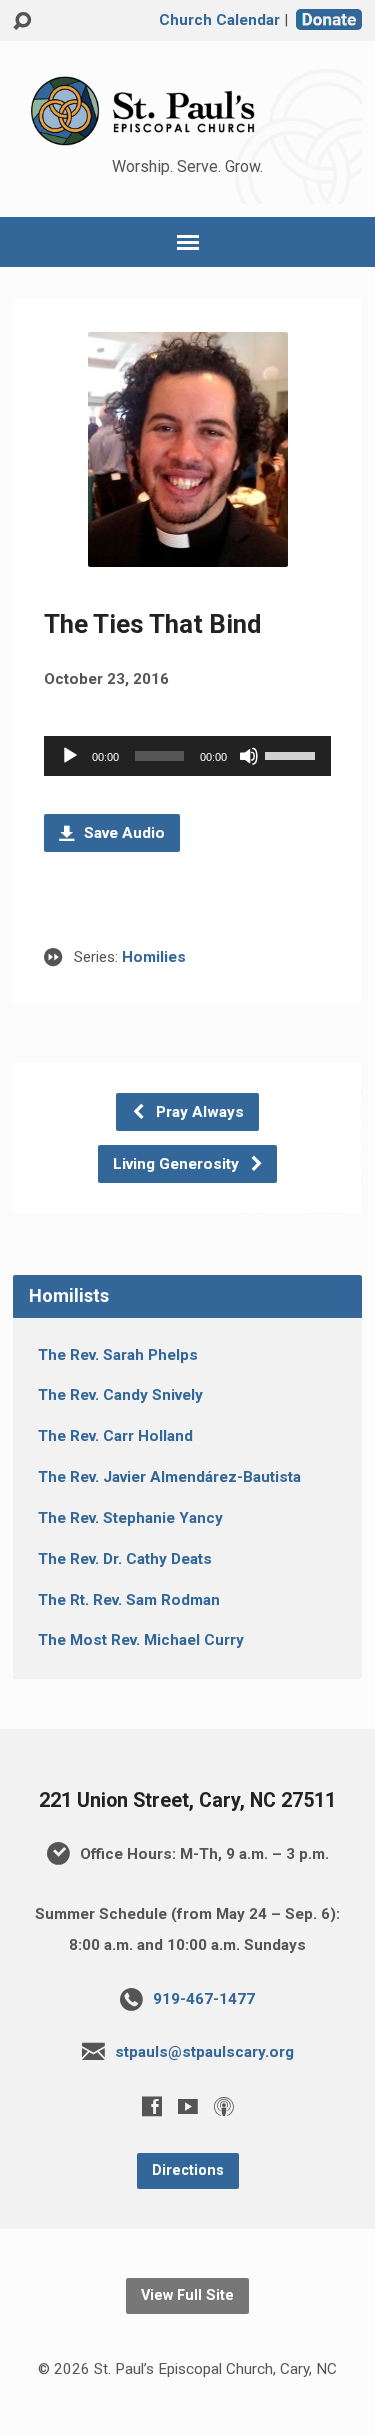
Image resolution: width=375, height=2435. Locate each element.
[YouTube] (188, 2106)
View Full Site (187, 2295)
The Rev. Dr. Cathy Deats (125, 1559)
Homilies (154, 957)
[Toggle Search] (22, 21)
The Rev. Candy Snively (120, 1395)
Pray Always (198, 1112)
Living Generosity (178, 1164)
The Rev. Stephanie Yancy (130, 1518)
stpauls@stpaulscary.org (204, 2052)
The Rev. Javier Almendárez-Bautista (169, 1477)
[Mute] (249, 756)
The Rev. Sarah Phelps (118, 1355)
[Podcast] (224, 2106)
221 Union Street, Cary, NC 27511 (187, 1800)
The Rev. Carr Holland (115, 1436)
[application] (187, 756)
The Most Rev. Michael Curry (141, 1640)
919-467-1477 (204, 1999)
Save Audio (122, 833)
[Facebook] (152, 2106)
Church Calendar (219, 20)
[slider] (293, 754)
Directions (188, 2170)
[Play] (70, 756)
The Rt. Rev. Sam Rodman (129, 1600)
